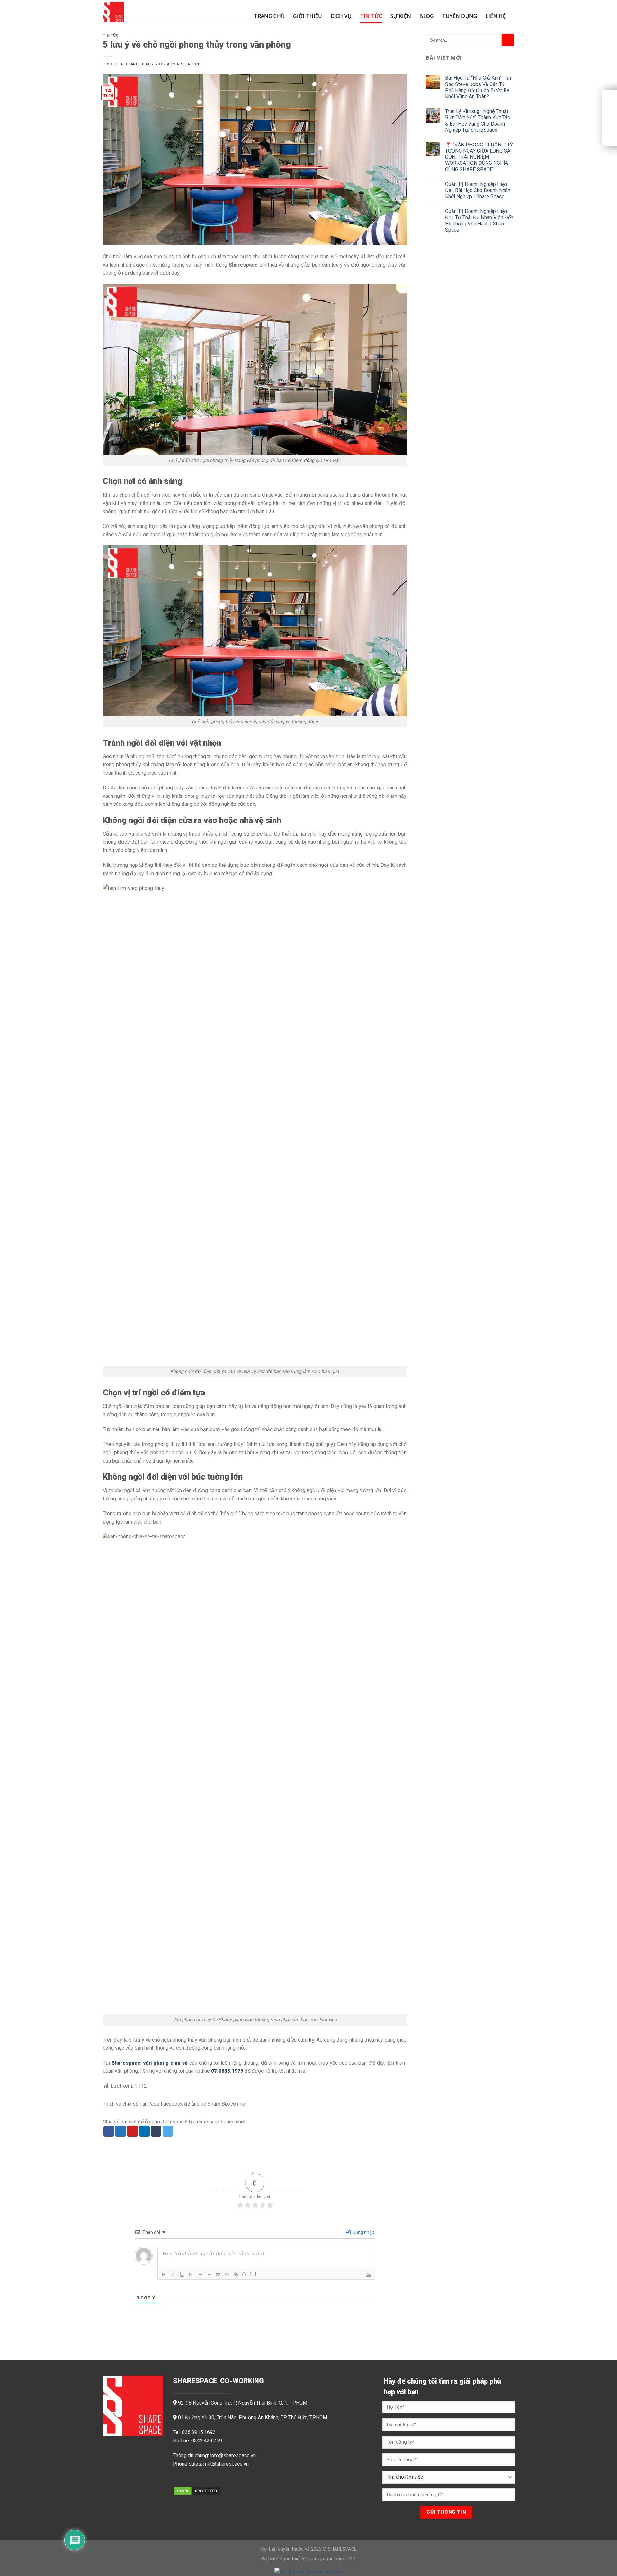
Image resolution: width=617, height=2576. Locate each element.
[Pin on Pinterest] (132, 2131)
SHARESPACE (342, 2549)
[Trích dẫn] (218, 2274)
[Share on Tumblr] (156, 2131)
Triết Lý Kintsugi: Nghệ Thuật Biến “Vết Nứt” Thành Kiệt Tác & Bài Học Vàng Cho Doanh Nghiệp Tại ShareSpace (478, 121)
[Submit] (508, 40)
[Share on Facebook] (109, 2131)
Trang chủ (269, 16)
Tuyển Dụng (460, 16)
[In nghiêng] (173, 2274)
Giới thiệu (308, 16)
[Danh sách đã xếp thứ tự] (200, 2274)
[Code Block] (227, 2274)
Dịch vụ (341, 16)
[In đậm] (164, 2274)
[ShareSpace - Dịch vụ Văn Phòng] (135, 12)
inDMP (349, 2559)
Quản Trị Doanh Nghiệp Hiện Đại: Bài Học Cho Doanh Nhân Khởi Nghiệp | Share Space (478, 190)
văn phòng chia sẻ (165, 2063)
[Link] (236, 2274)
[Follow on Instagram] (189, 2480)
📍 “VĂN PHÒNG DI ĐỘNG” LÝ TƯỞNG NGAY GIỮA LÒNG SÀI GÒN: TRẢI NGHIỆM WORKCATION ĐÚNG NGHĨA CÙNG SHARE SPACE (479, 157)
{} (244, 2274)
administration (183, 64)
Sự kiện (401, 16)
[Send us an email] (200, 2480)
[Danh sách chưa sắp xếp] (209, 2274)
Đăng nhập (363, 2232)
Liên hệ (496, 16)
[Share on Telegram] (168, 2131)
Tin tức (371, 16)
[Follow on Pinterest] (221, 2480)
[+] (253, 2274)
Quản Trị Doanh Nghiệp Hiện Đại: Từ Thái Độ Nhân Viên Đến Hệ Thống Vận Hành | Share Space (479, 220)
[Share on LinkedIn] (144, 2131)
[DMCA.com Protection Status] (197, 2490)
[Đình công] (191, 2274)
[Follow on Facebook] (178, 2480)
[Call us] (210, 2480)
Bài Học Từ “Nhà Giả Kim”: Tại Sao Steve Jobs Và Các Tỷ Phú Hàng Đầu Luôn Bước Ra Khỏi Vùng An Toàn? (478, 87)
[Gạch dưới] (182, 2274)
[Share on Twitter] (121, 2131)
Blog (426, 16)
